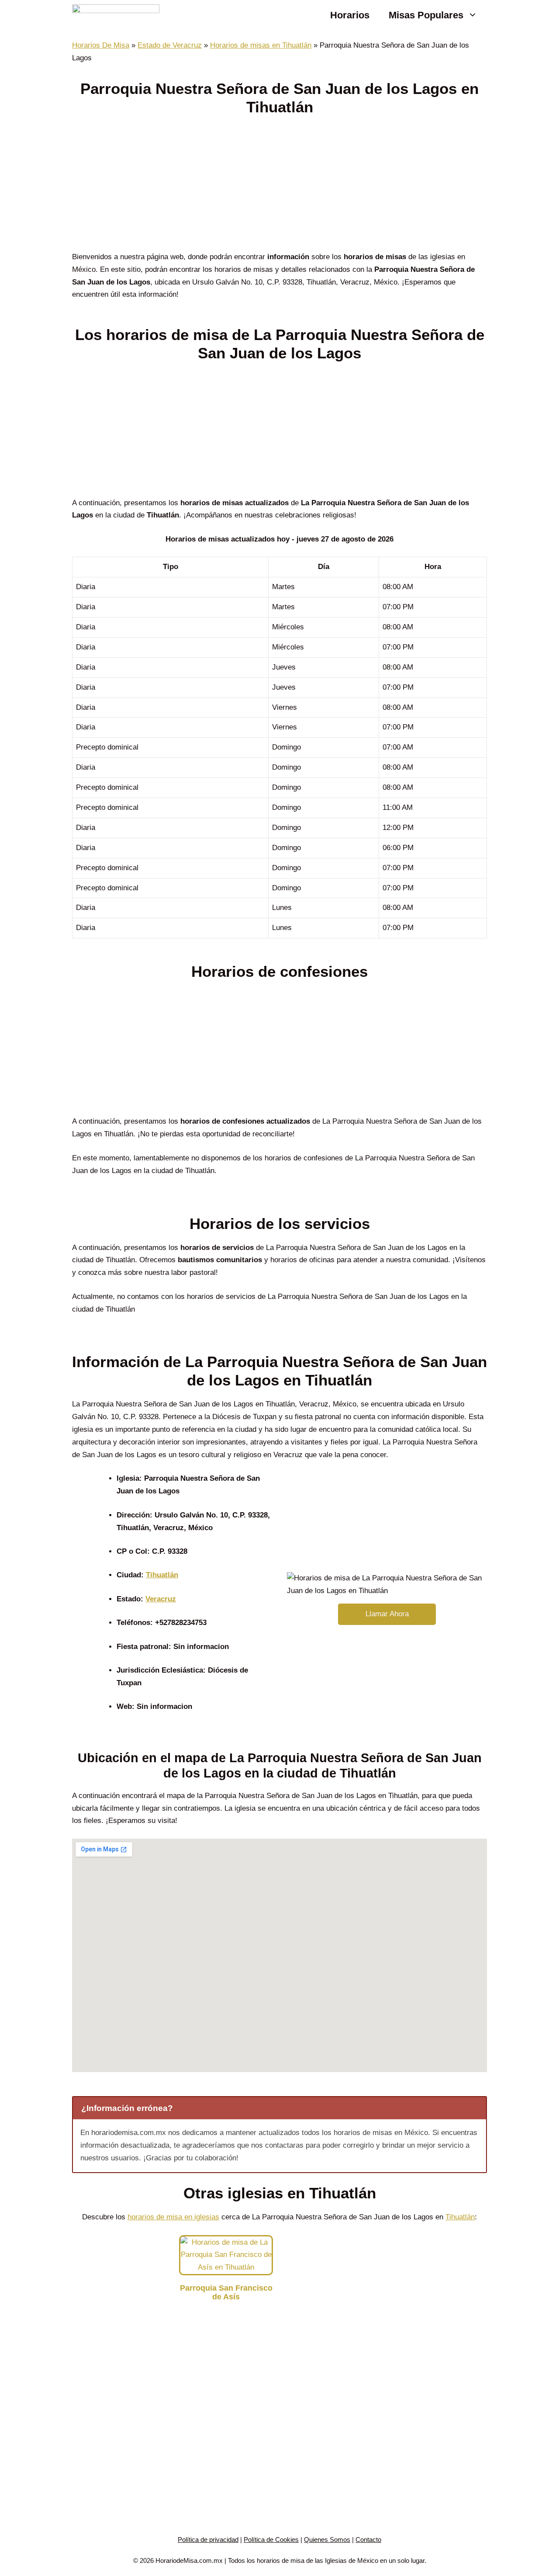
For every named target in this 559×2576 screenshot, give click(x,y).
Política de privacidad (208, 2540)
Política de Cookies (271, 2540)
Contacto (368, 2540)
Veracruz (161, 1599)
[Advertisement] (279, 186)
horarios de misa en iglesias (173, 2217)
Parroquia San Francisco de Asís (226, 2292)
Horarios (350, 15)
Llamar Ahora (387, 1614)
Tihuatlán (162, 1575)
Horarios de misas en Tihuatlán (261, 45)
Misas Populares (426, 15)
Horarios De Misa (101, 45)
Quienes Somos (327, 2540)
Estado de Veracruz (170, 45)
